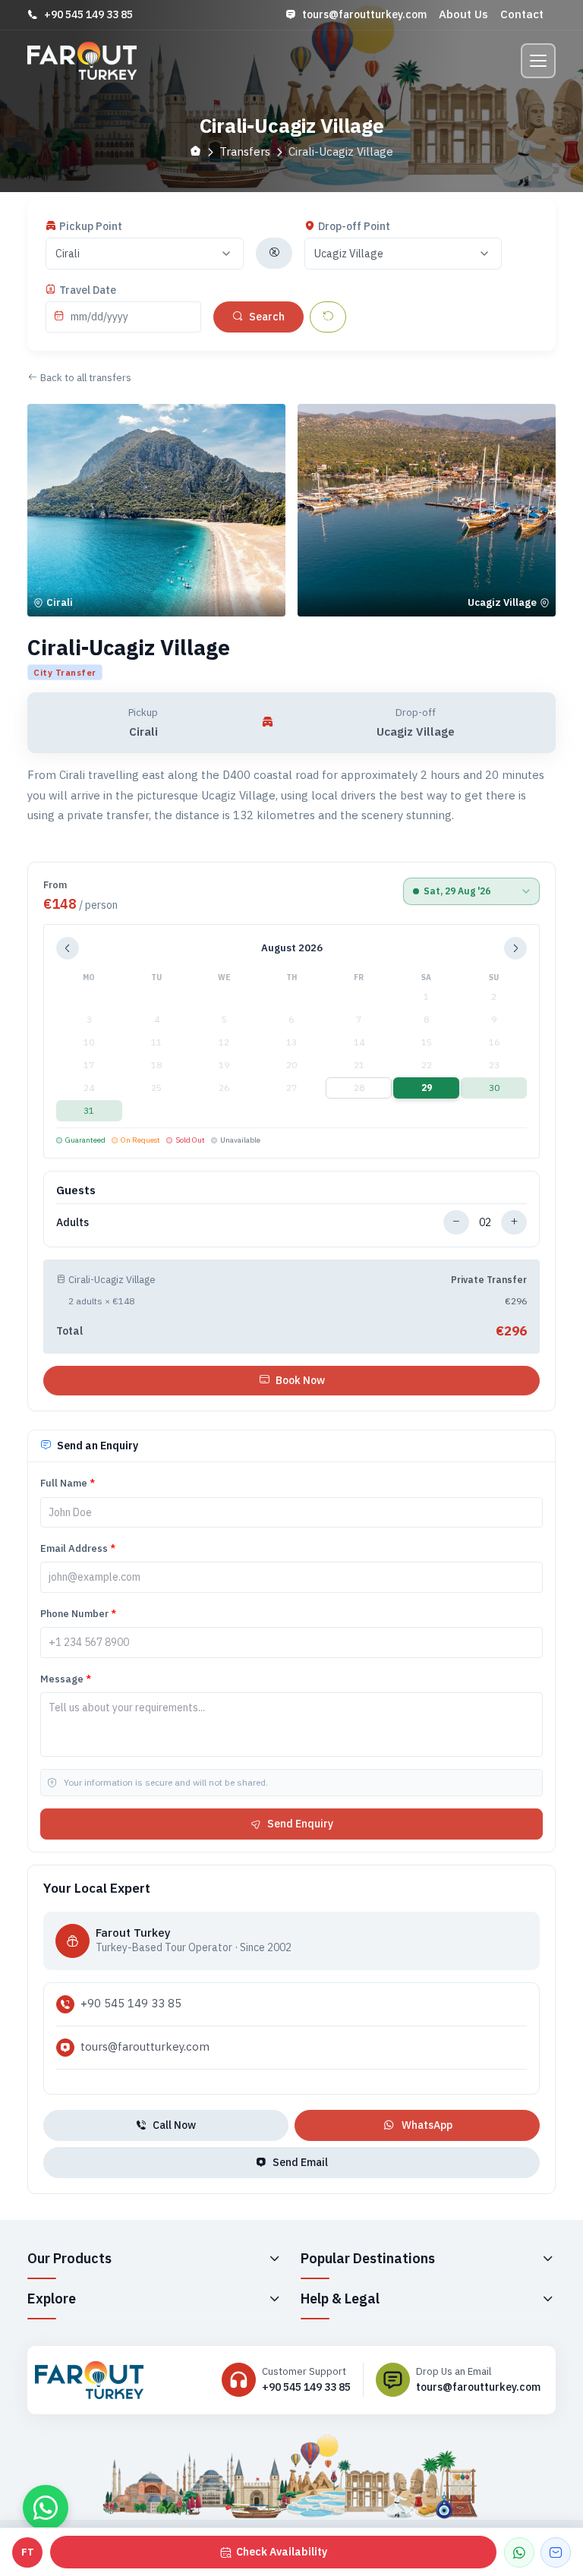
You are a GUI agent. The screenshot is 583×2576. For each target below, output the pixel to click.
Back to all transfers (86, 378)
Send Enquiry (300, 1824)
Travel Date (88, 290)
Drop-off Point (354, 226)
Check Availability (282, 2552)
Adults (72, 1222)
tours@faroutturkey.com (364, 14)
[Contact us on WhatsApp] (46, 2508)
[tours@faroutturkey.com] (556, 2552)
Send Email (300, 2162)
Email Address (78, 1548)
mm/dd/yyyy (99, 317)
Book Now (300, 1380)
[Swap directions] (274, 253)
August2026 (292, 948)
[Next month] (515, 948)
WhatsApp (427, 2125)
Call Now (174, 2125)
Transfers (245, 151)
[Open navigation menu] (538, 61)
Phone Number (78, 1614)
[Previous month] (68, 948)
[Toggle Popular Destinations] (547, 2259)
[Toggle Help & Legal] (547, 2299)
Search (267, 317)
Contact (522, 14)
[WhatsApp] (519, 2552)
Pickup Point (91, 226)
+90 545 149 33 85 (88, 14)
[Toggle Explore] (274, 2299)
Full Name (68, 1483)
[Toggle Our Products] (274, 2259)
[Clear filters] (328, 317)
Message (66, 1679)
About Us (463, 14)
